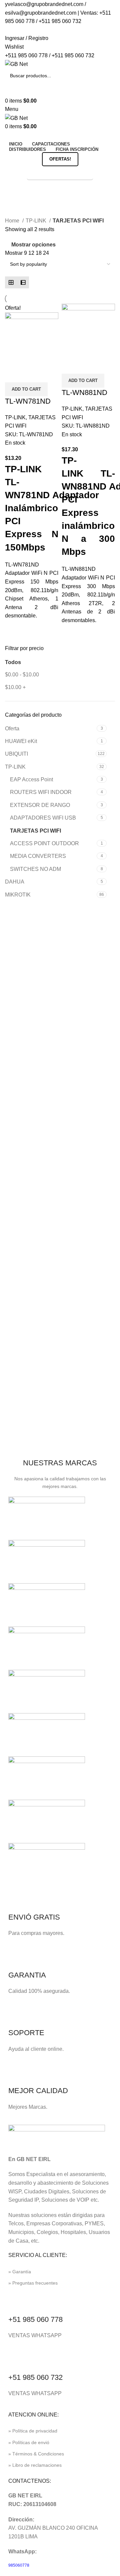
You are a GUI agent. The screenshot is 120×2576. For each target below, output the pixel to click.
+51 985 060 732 (35, 2377)
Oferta (12, 729)
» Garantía (20, 2272)
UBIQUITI (16, 754)
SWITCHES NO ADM (35, 869)
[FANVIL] (47, 1778)
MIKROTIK (18, 895)
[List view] (23, 282)
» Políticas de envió (29, 2442)
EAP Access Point (31, 779)
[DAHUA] (47, 1864)
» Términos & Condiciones (36, 2454)
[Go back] (13, 188)
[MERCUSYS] (47, 1691)
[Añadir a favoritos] (31, 374)
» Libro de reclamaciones (35, 2465)
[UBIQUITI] (47, 1604)
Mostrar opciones (33, 245)
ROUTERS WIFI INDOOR (41, 792)
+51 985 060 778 (35, 2319)
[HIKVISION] (47, 1734)
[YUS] (47, 1561)
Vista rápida (13, 374)
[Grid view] (11, 282)
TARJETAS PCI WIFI (35, 831)
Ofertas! (60, 159)
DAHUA (15, 882)
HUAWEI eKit (21, 741)
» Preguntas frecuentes (33, 2283)
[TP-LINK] (47, 1648)
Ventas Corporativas (60, 173)
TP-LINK (15, 767)
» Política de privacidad (33, 2431)
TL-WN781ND (28, 401)
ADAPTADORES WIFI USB (43, 818)
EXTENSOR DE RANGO (40, 805)
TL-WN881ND (84, 392)
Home (13, 221)
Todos (13, 662)
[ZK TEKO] (47, 1518)
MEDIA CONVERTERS (38, 856)
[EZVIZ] (47, 1821)
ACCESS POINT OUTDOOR (44, 843)
